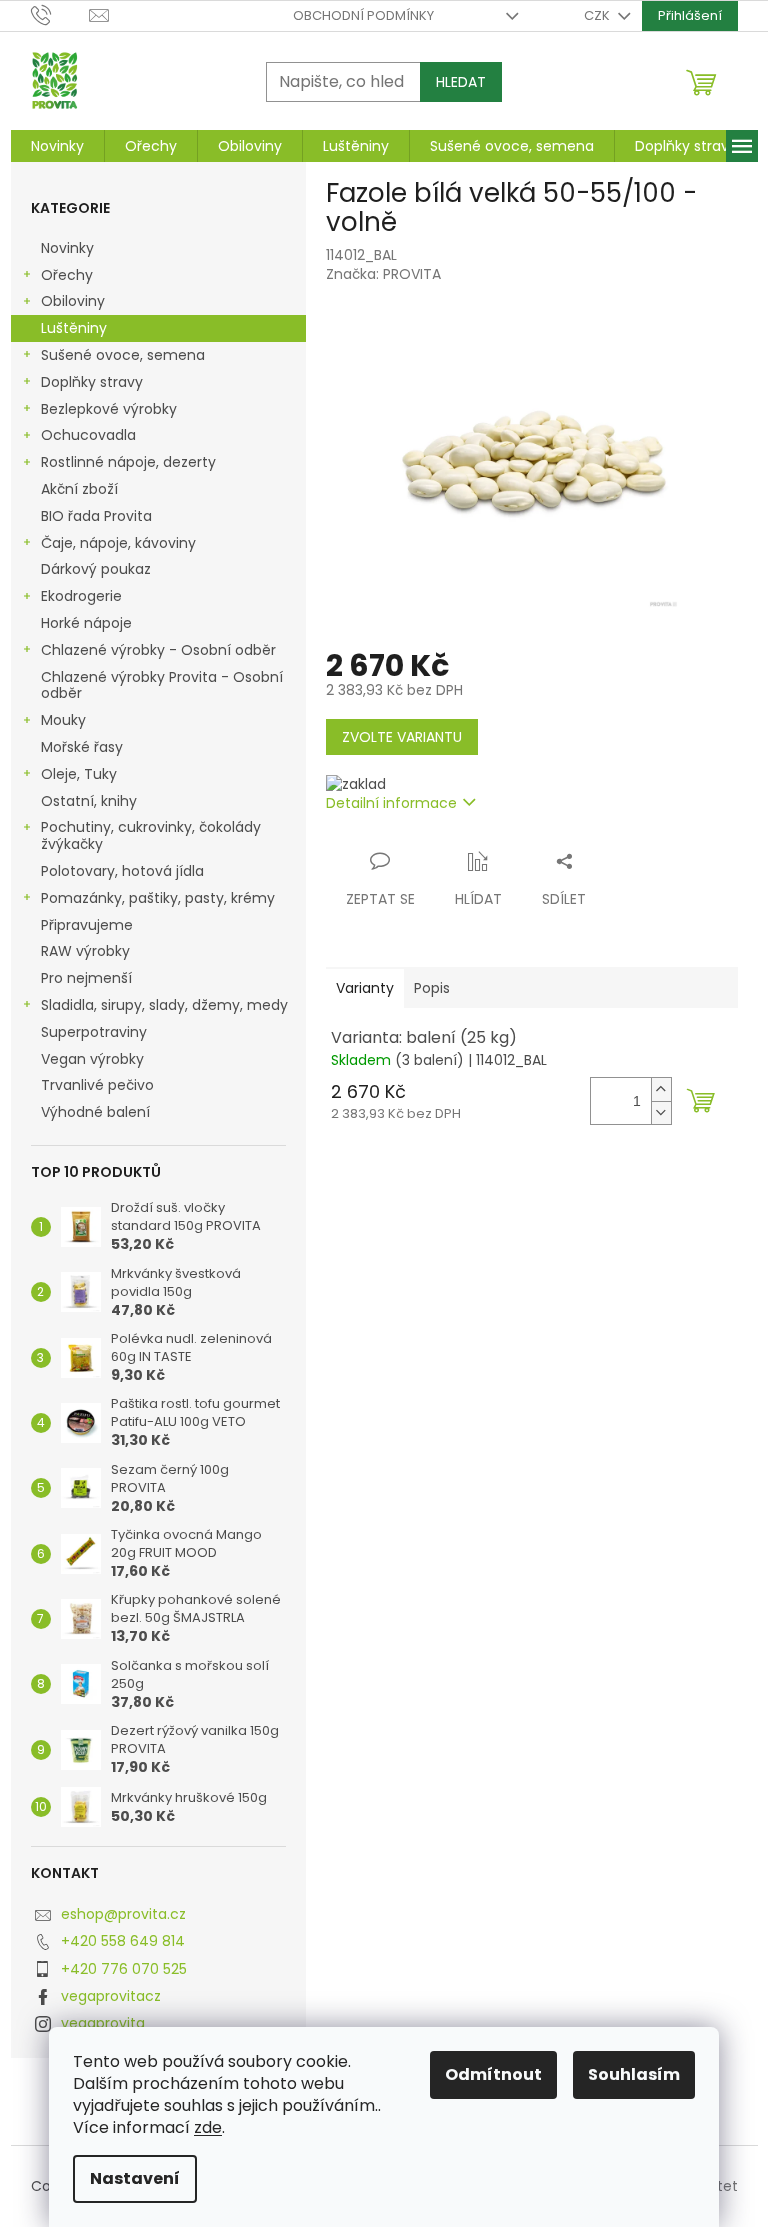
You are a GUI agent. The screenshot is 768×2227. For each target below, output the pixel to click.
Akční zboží (79, 489)
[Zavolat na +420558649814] (60, 14)
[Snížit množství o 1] (661, 1112)
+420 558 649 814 (123, 1941)
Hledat (461, 82)
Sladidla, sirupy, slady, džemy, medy (164, 1005)
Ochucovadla (88, 435)
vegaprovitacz (111, 1996)
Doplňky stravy (92, 382)
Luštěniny (74, 328)
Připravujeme (87, 925)
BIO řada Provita (98, 516)
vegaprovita (103, 2023)
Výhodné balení (95, 1112)
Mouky (63, 720)
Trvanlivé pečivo (97, 1085)
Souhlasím (634, 2074)
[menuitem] (57, 146)
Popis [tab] (432, 988)
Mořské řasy (84, 747)
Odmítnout (493, 2074)
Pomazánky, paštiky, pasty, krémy (158, 898)
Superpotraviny (94, 1032)
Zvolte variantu (402, 737)
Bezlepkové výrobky (109, 409)
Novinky (67, 248)
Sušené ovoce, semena (123, 355)
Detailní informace (391, 803)
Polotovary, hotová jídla (124, 871)
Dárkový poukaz (98, 569)
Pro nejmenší (88, 978)
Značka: (383, 274)
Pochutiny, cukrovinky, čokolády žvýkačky (151, 835)
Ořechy (67, 275)
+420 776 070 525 (124, 1969)
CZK (598, 15)
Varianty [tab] (365, 988)
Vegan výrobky (94, 1059)
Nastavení (135, 2178)
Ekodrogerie (81, 596)
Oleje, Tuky (79, 774)
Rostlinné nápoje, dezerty (128, 462)
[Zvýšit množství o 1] (661, 1089)
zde (208, 2127)
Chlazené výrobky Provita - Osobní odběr (162, 685)
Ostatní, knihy (89, 801)
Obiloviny (73, 301)
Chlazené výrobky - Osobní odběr (158, 650)
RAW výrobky (85, 951)
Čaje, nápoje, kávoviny (118, 543)
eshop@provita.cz (123, 1914)
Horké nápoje (86, 623)
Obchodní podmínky (363, 15)
